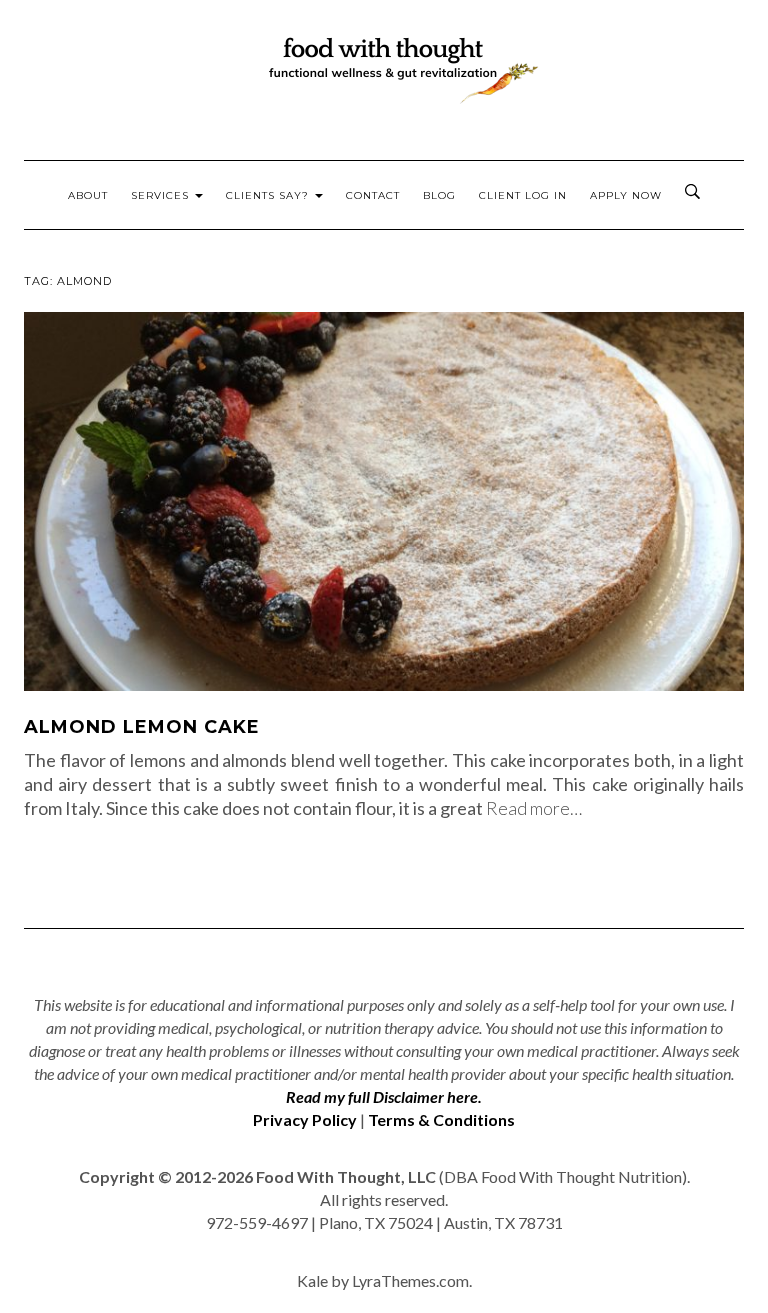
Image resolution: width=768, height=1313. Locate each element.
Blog (439, 195)
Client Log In (523, 195)
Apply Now (626, 195)
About (88, 195)
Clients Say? (269, 195)
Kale (312, 1280)
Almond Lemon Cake (142, 727)
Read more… (534, 808)
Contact (373, 195)
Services (162, 195)
